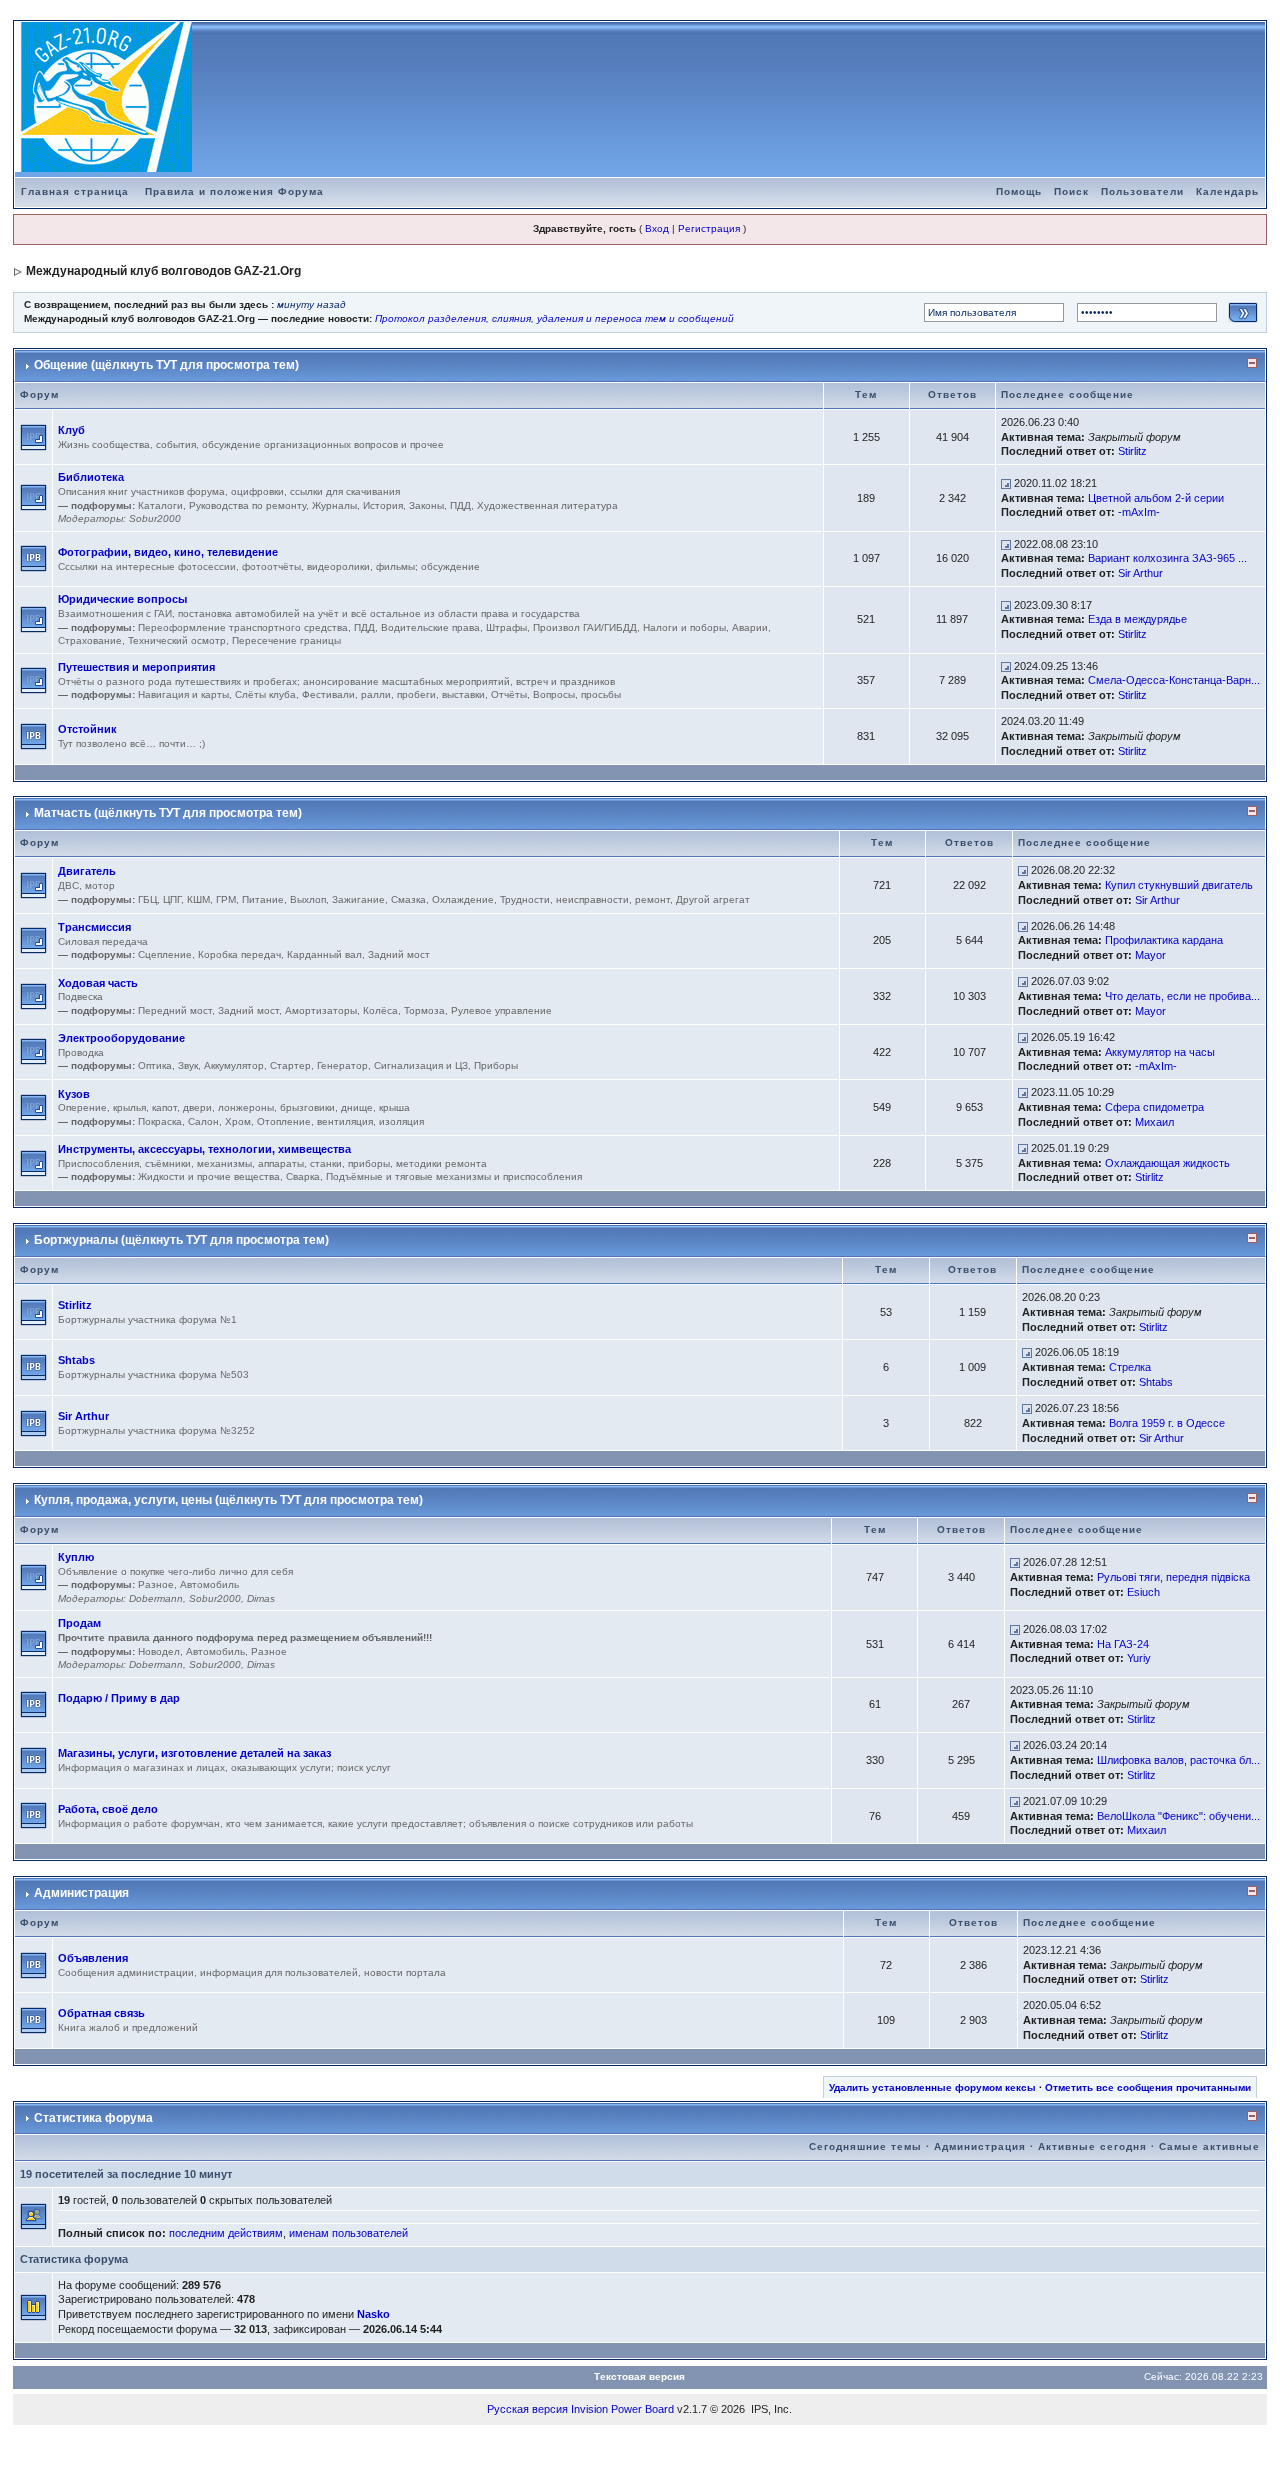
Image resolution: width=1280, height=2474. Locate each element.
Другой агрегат (713, 899)
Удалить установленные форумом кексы (932, 2087)
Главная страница (75, 191)
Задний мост (399, 954)
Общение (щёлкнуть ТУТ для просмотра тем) (166, 365)
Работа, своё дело (108, 1809)
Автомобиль (209, 1584)
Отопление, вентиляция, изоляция (340, 1121)
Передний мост (175, 1010)
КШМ (198, 899)
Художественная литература (547, 505)
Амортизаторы (321, 1010)
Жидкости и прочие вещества (209, 1176)
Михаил (1154, 1122)
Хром (238, 1121)
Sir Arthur (1140, 573)
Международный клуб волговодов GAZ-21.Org (163, 271)
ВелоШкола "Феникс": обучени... (1178, 1816)
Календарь (1227, 191)
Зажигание (358, 899)
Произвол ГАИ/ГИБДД (585, 627)
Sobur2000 (155, 518)
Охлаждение (463, 899)
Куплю (76, 1557)
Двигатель (87, 871)
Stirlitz (1132, 451)
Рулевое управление (501, 1010)
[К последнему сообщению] (1006, 483)
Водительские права (430, 627)
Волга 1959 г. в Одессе (1167, 1423)
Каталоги (160, 505)
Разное (156, 1584)
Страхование (90, 640)
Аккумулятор (234, 1065)
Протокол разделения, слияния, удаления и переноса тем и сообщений (554, 318)
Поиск (1071, 191)
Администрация (81, 1893)
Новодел (159, 1651)
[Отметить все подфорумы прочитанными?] (33, 436)
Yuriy (1139, 1658)
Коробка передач (239, 954)
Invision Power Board (622, 2409)
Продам (79, 1623)
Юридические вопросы (122, 599)
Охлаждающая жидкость (1167, 1163)
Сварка (303, 1176)
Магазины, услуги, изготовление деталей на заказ (194, 1753)
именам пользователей (348, 2233)
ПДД (364, 627)
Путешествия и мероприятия (136, 667)
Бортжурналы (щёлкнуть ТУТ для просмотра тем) (181, 1240)
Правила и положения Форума (234, 191)
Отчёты (509, 694)
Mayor (1150, 955)
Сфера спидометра (1154, 1107)
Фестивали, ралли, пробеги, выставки (393, 694)
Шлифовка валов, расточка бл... (1178, 1760)
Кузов (74, 1094)
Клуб (71, 430)
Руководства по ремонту (247, 505)
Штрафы (506, 627)
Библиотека (91, 477)
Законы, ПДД (440, 505)
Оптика (155, 1065)
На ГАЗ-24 (1123, 1644)
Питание (263, 899)
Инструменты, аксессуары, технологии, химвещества (204, 1149)
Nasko (373, 2314)
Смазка (408, 899)
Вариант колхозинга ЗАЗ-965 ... (1167, 558)
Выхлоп (308, 899)
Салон (203, 1121)
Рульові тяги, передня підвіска (1173, 1577)
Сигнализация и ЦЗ (421, 1065)
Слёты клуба (265, 694)
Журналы (334, 505)
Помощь (1019, 191)
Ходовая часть (98, 983)
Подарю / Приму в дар (119, 1698)
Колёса (380, 1010)
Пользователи (1142, 191)
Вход (657, 228)
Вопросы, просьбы (577, 694)
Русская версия (527, 2409)
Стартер (290, 1065)
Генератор (342, 1065)
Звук (188, 1065)
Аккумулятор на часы (1160, 1052)
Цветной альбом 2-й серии (1156, 498)
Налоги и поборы (684, 627)
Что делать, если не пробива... (1182, 996)
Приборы (496, 1065)
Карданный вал (324, 954)
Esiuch (1143, 1592)
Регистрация (709, 228)
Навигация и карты (183, 694)
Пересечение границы (286, 640)
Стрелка (1130, 1367)
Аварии (750, 627)
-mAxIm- (1139, 512)
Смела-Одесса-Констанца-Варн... (1174, 680)
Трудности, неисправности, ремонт (585, 899)
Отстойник (87, 729)
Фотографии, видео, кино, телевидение (168, 552)
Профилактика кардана (1164, 940)
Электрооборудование (121, 1038)
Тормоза (424, 1010)
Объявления (93, 1958)
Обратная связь (101, 2013)
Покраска (160, 1121)
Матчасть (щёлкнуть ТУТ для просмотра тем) (168, 813)
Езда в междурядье (1137, 619)
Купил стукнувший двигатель (1179, 885)
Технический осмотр (177, 640)
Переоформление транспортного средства (243, 627)
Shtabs (76, 1360)
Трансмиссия (94, 927)
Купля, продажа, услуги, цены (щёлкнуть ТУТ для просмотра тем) (228, 1500)
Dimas (261, 1598)
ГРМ (226, 899)
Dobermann (156, 1598)
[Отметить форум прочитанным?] (33, 558)
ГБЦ (147, 899)
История (383, 505)
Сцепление (165, 954)
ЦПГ (172, 899)
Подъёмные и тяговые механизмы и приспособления (454, 1176)
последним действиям (226, 2233)
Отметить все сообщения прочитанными (1148, 2087)
